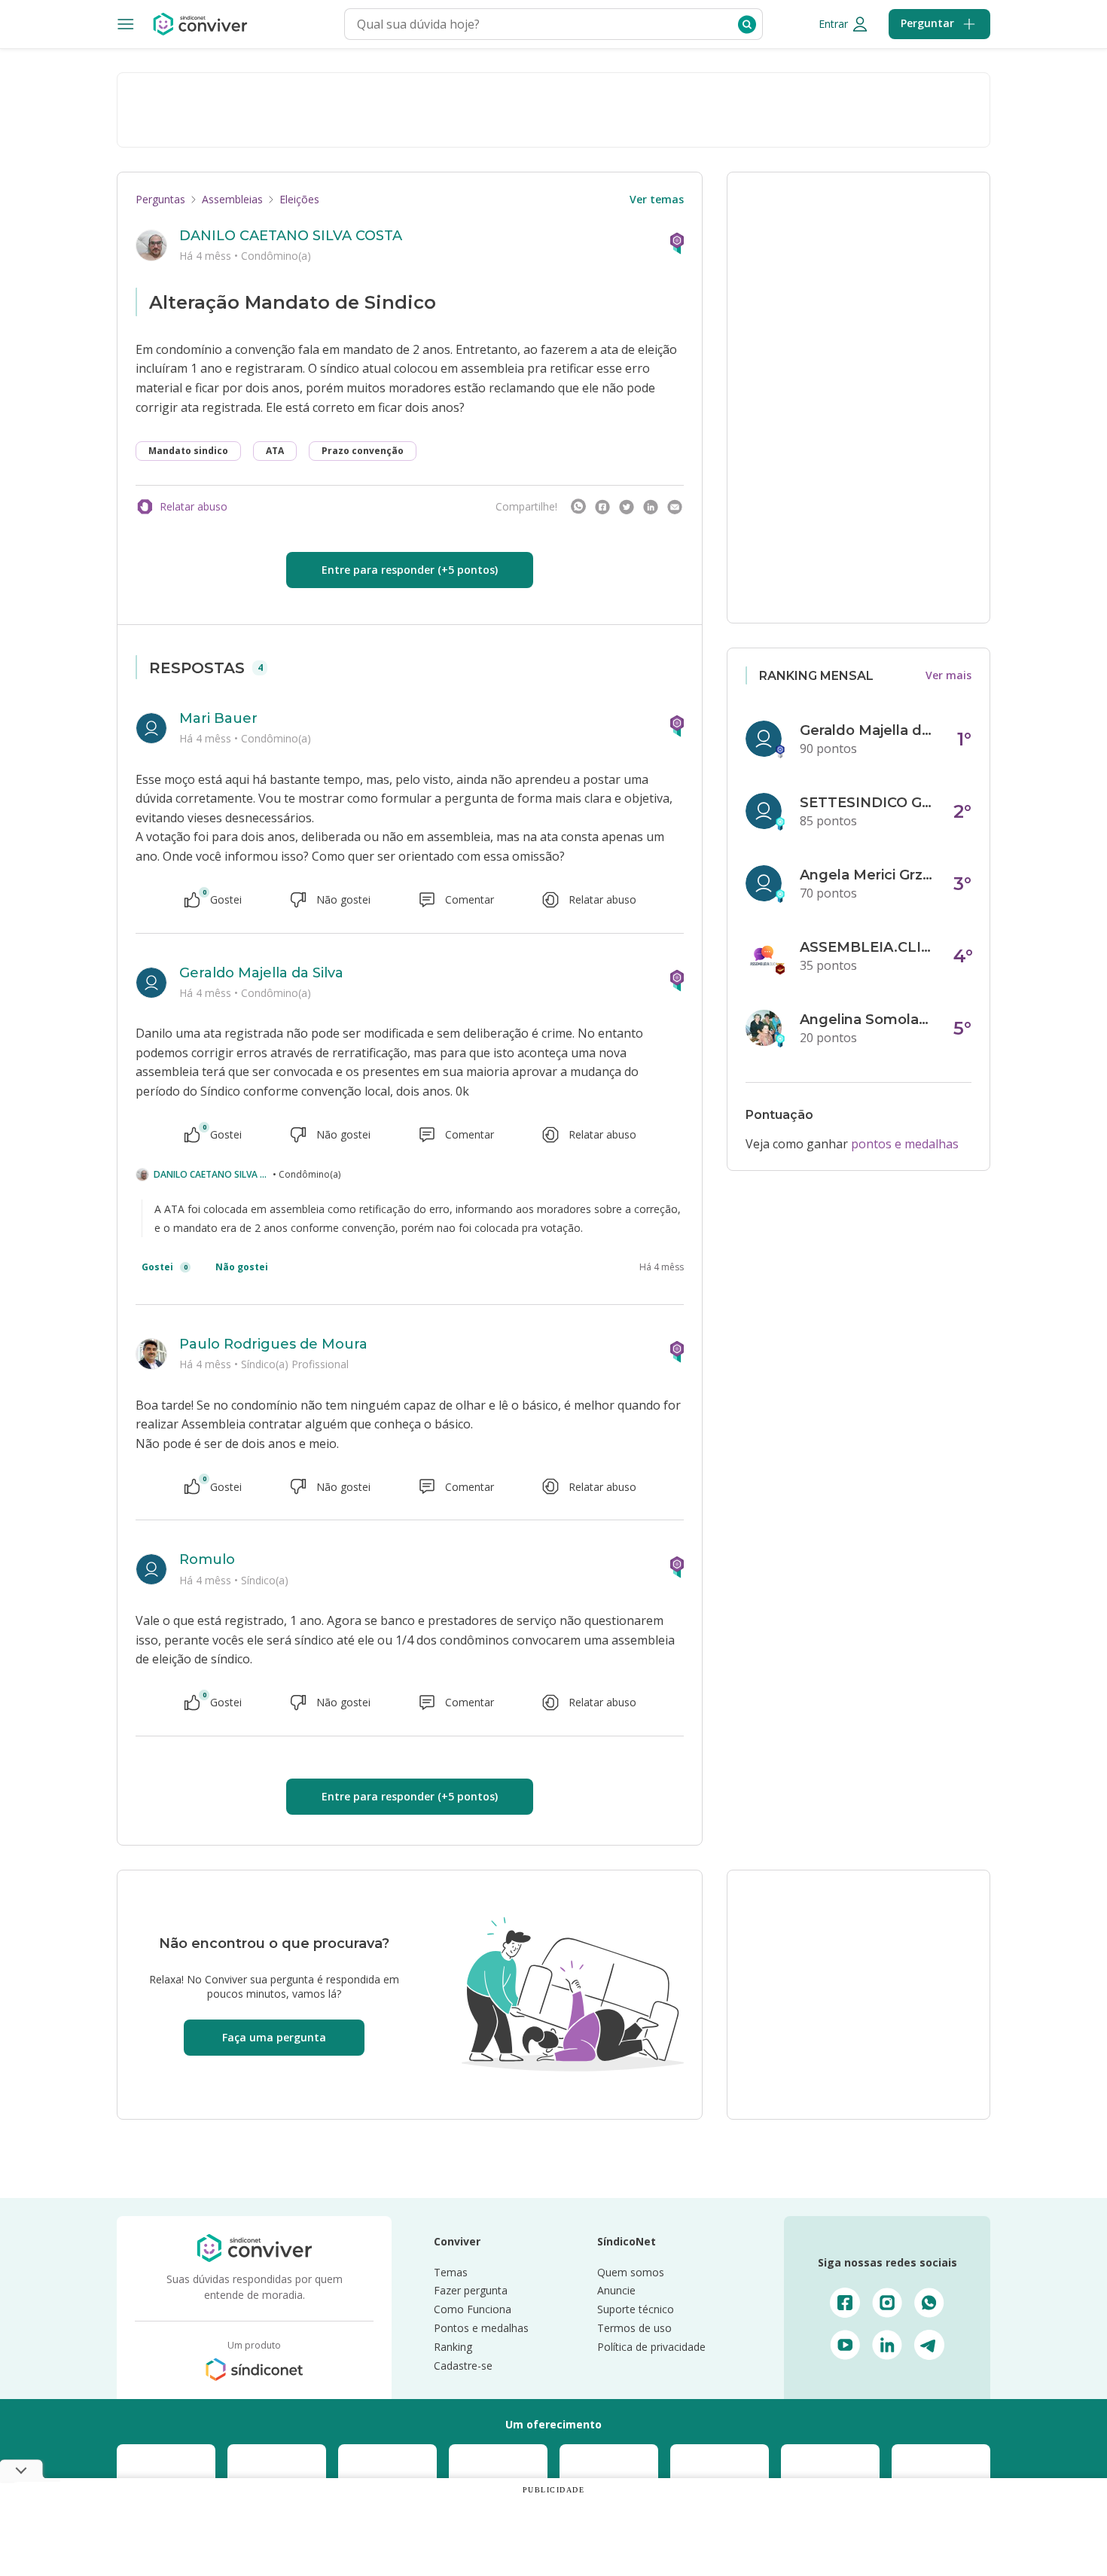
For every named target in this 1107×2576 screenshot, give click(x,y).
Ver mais (948, 675)
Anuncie (616, 2290)
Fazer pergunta (471, 2290)
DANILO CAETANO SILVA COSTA (291, 236)
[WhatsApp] (578, 507)
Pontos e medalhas (481, 2328)
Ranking (453, 2347)
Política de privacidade (651, 2347)
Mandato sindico (188, 451)
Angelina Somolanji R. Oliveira (868, 1020)
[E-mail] (675, 507)
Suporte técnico (636, 2309)
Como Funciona (473, 2309)
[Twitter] (627, 507)
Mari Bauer (218, 718)
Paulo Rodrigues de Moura (273, 1344)
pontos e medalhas (905, 1144)
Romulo (207, 1559)
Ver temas (657, 199)
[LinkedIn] (651, 507)
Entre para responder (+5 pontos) (410, 570)
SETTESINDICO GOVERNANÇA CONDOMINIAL (868, 803)
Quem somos (631, 2272)
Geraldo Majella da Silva (261, 973)
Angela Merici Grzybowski (868, 875)
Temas (451, 2272)
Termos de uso (634, 2328)
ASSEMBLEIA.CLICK (868, 947)
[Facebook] (602, 507)
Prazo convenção (363, 451)
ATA (275, 451)
